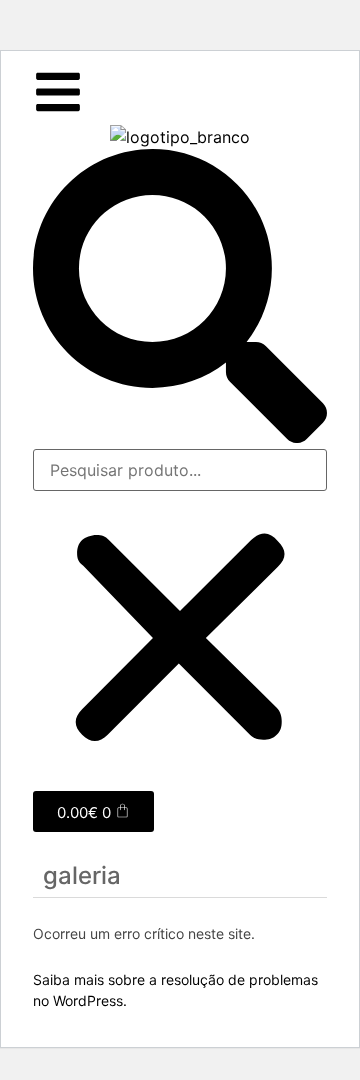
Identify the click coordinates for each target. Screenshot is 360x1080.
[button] (180, 299)
